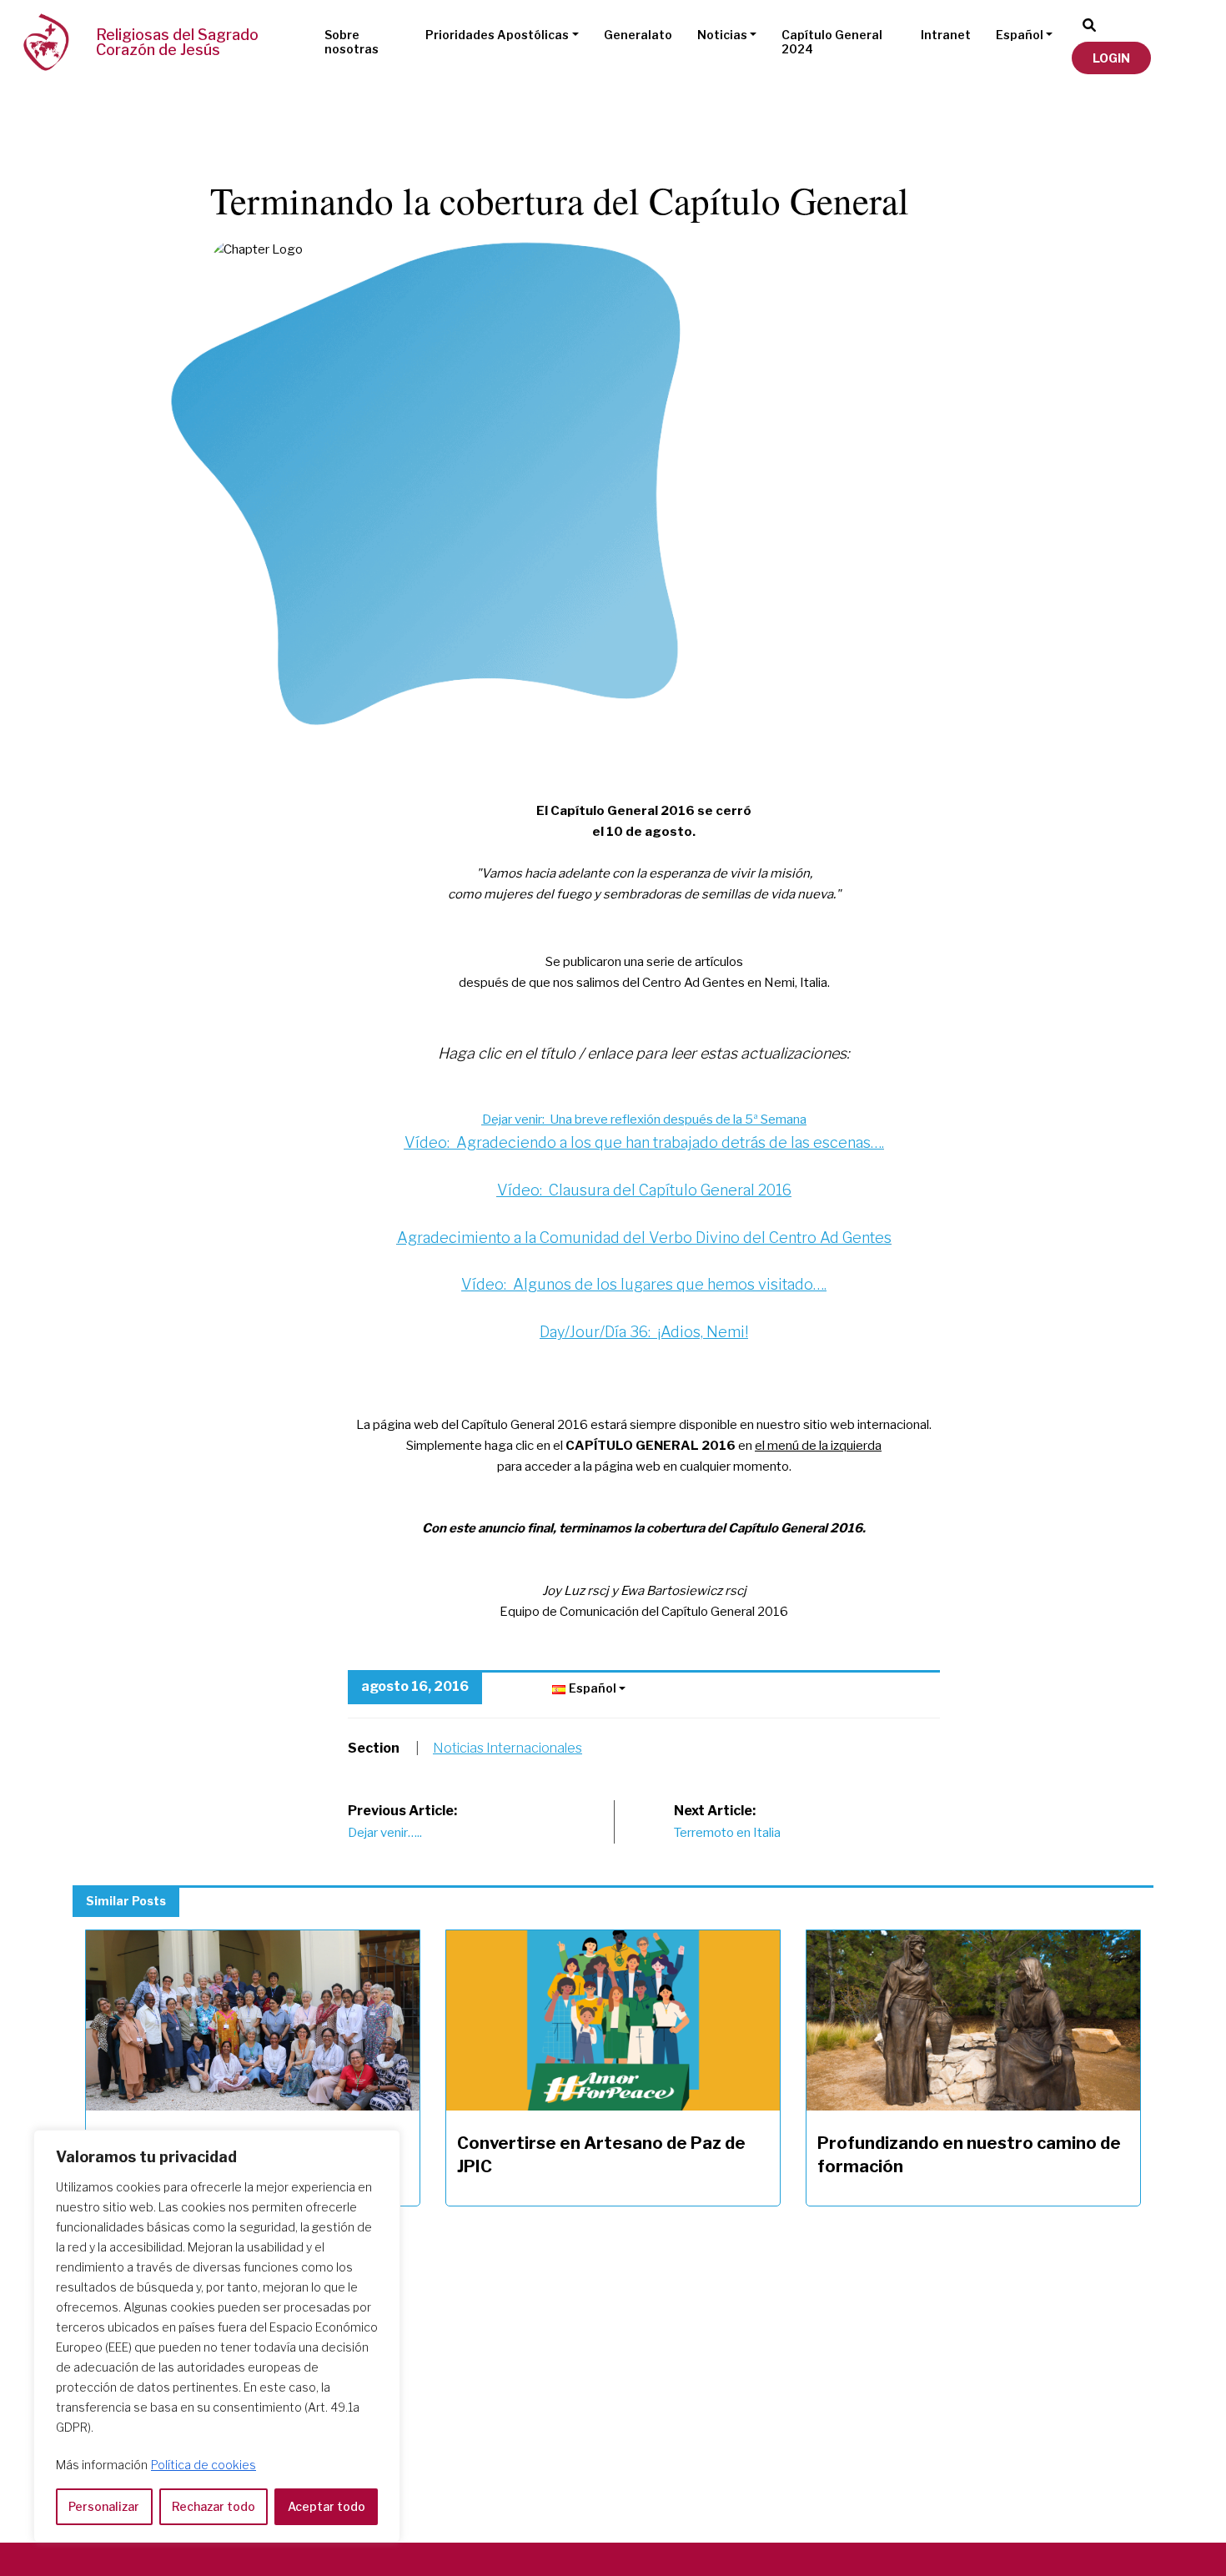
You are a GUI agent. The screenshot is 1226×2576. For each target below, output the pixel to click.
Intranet (946, 35)
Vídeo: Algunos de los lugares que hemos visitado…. (644, 1284)
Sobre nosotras (352, 42)
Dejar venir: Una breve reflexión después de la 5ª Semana (644, 1119)
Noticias (722, 35)
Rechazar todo (214, 2506)
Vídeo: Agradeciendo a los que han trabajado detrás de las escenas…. (644, 1142)
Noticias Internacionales (507, 1748)
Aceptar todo (327, 2506)
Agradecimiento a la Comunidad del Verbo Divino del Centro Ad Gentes (644, 1238)
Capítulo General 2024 (832, 42)
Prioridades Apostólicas (497, 35)
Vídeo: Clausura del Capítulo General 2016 (644, 1190)
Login (1111, 58)
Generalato (638, 35)
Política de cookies (203, 2465)
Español (1020, 35)
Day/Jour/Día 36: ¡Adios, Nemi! (644, 1332)
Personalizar (104, 2506)
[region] (217, 2336)
